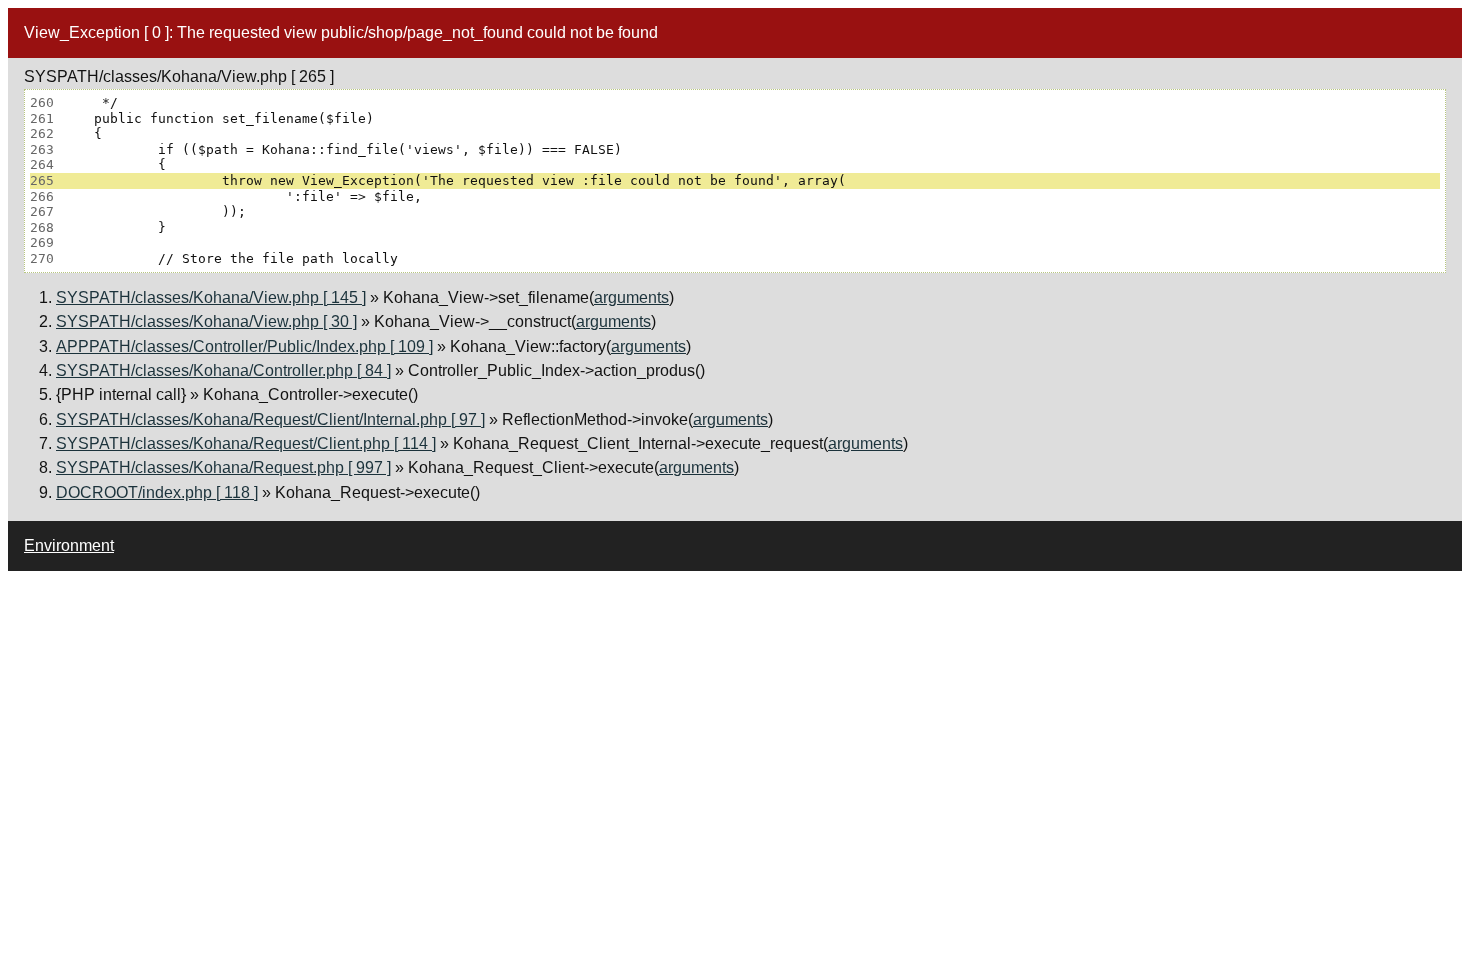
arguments (631, 297)
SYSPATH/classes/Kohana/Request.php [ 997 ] (223, 467)
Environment (69, 545)
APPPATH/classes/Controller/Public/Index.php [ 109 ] (244, 346)
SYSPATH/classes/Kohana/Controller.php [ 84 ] (223, 370)
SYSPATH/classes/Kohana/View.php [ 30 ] (206, 321)
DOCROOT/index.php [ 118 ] (157, 492)
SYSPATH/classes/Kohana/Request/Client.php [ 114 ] (246, 443)
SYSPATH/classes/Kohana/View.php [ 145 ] (211, 297)
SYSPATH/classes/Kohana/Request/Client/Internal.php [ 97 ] (270, 419)
